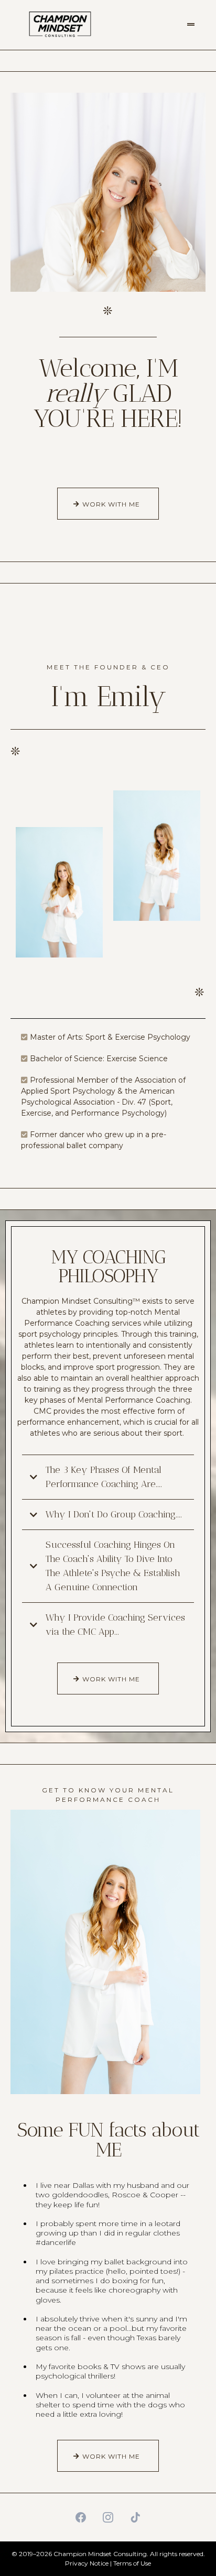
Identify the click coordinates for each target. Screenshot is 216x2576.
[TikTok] (135, 2517)
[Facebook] (81, 2517)
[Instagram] (108, 2517)
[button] (191, 25)
